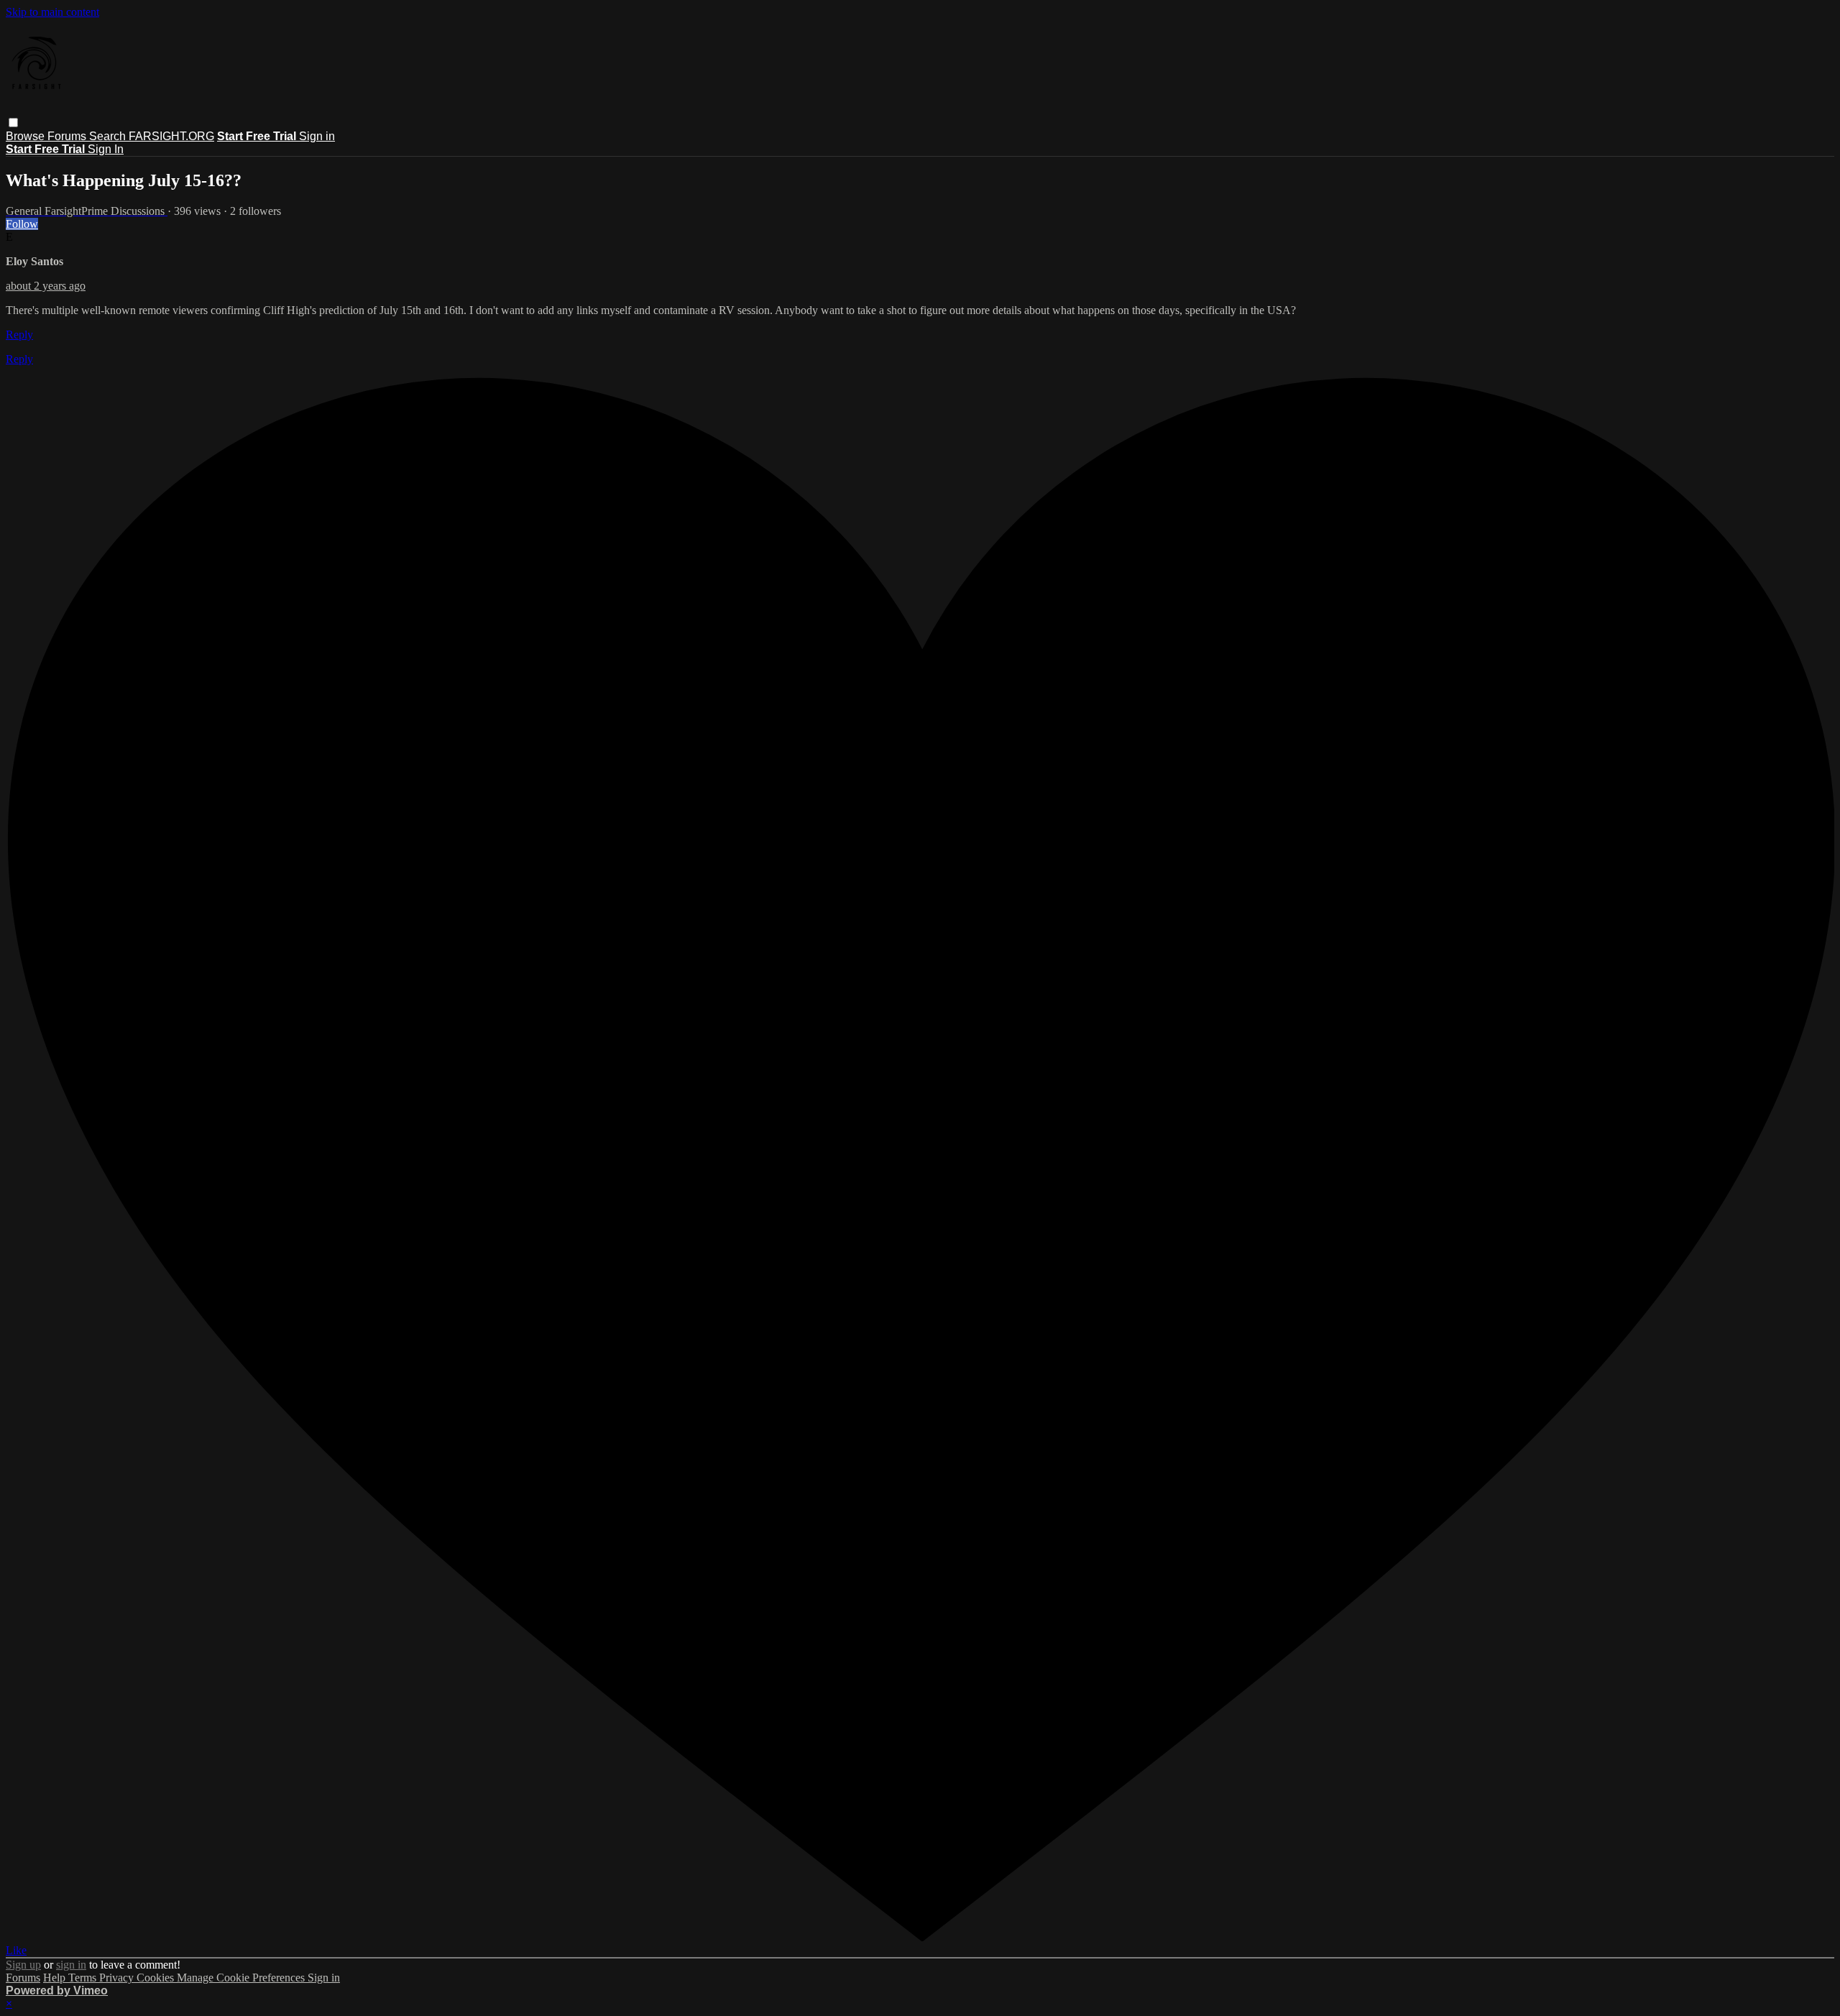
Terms (84, 1978)
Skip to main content (52, 12)
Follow (22, 224)
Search (109, 136)
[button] (13, 123)
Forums (68, 136)
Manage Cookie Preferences (242, 1978)
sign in (71, 1965)
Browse (27, 136)
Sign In (106, 149)
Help (56, 1978)
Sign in (317, 136)
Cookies (157, 1978)
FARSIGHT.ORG (171, 136)
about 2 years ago (46, 286)
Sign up (23, 1965)
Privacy (118, 1978)
